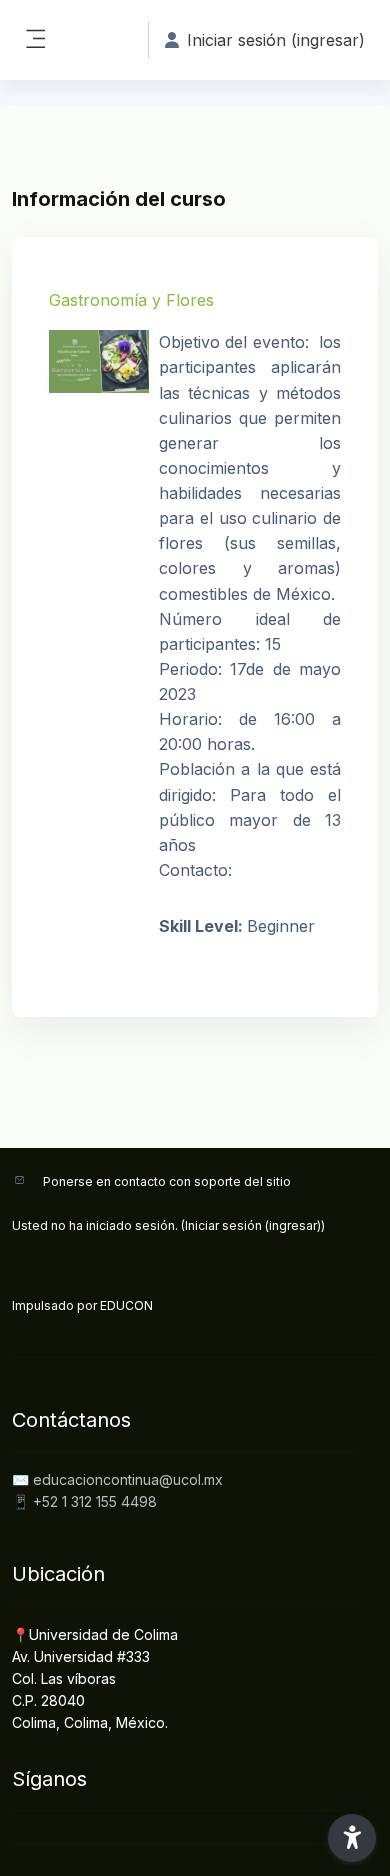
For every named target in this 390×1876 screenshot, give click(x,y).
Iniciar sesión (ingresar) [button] (276, 40)
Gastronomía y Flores (131, 300)
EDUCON (126, 1305)
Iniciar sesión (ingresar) (253, 1225)
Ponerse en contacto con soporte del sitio (167, 1181)
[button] (352, 1838)
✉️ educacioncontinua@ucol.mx (117, 1479)
